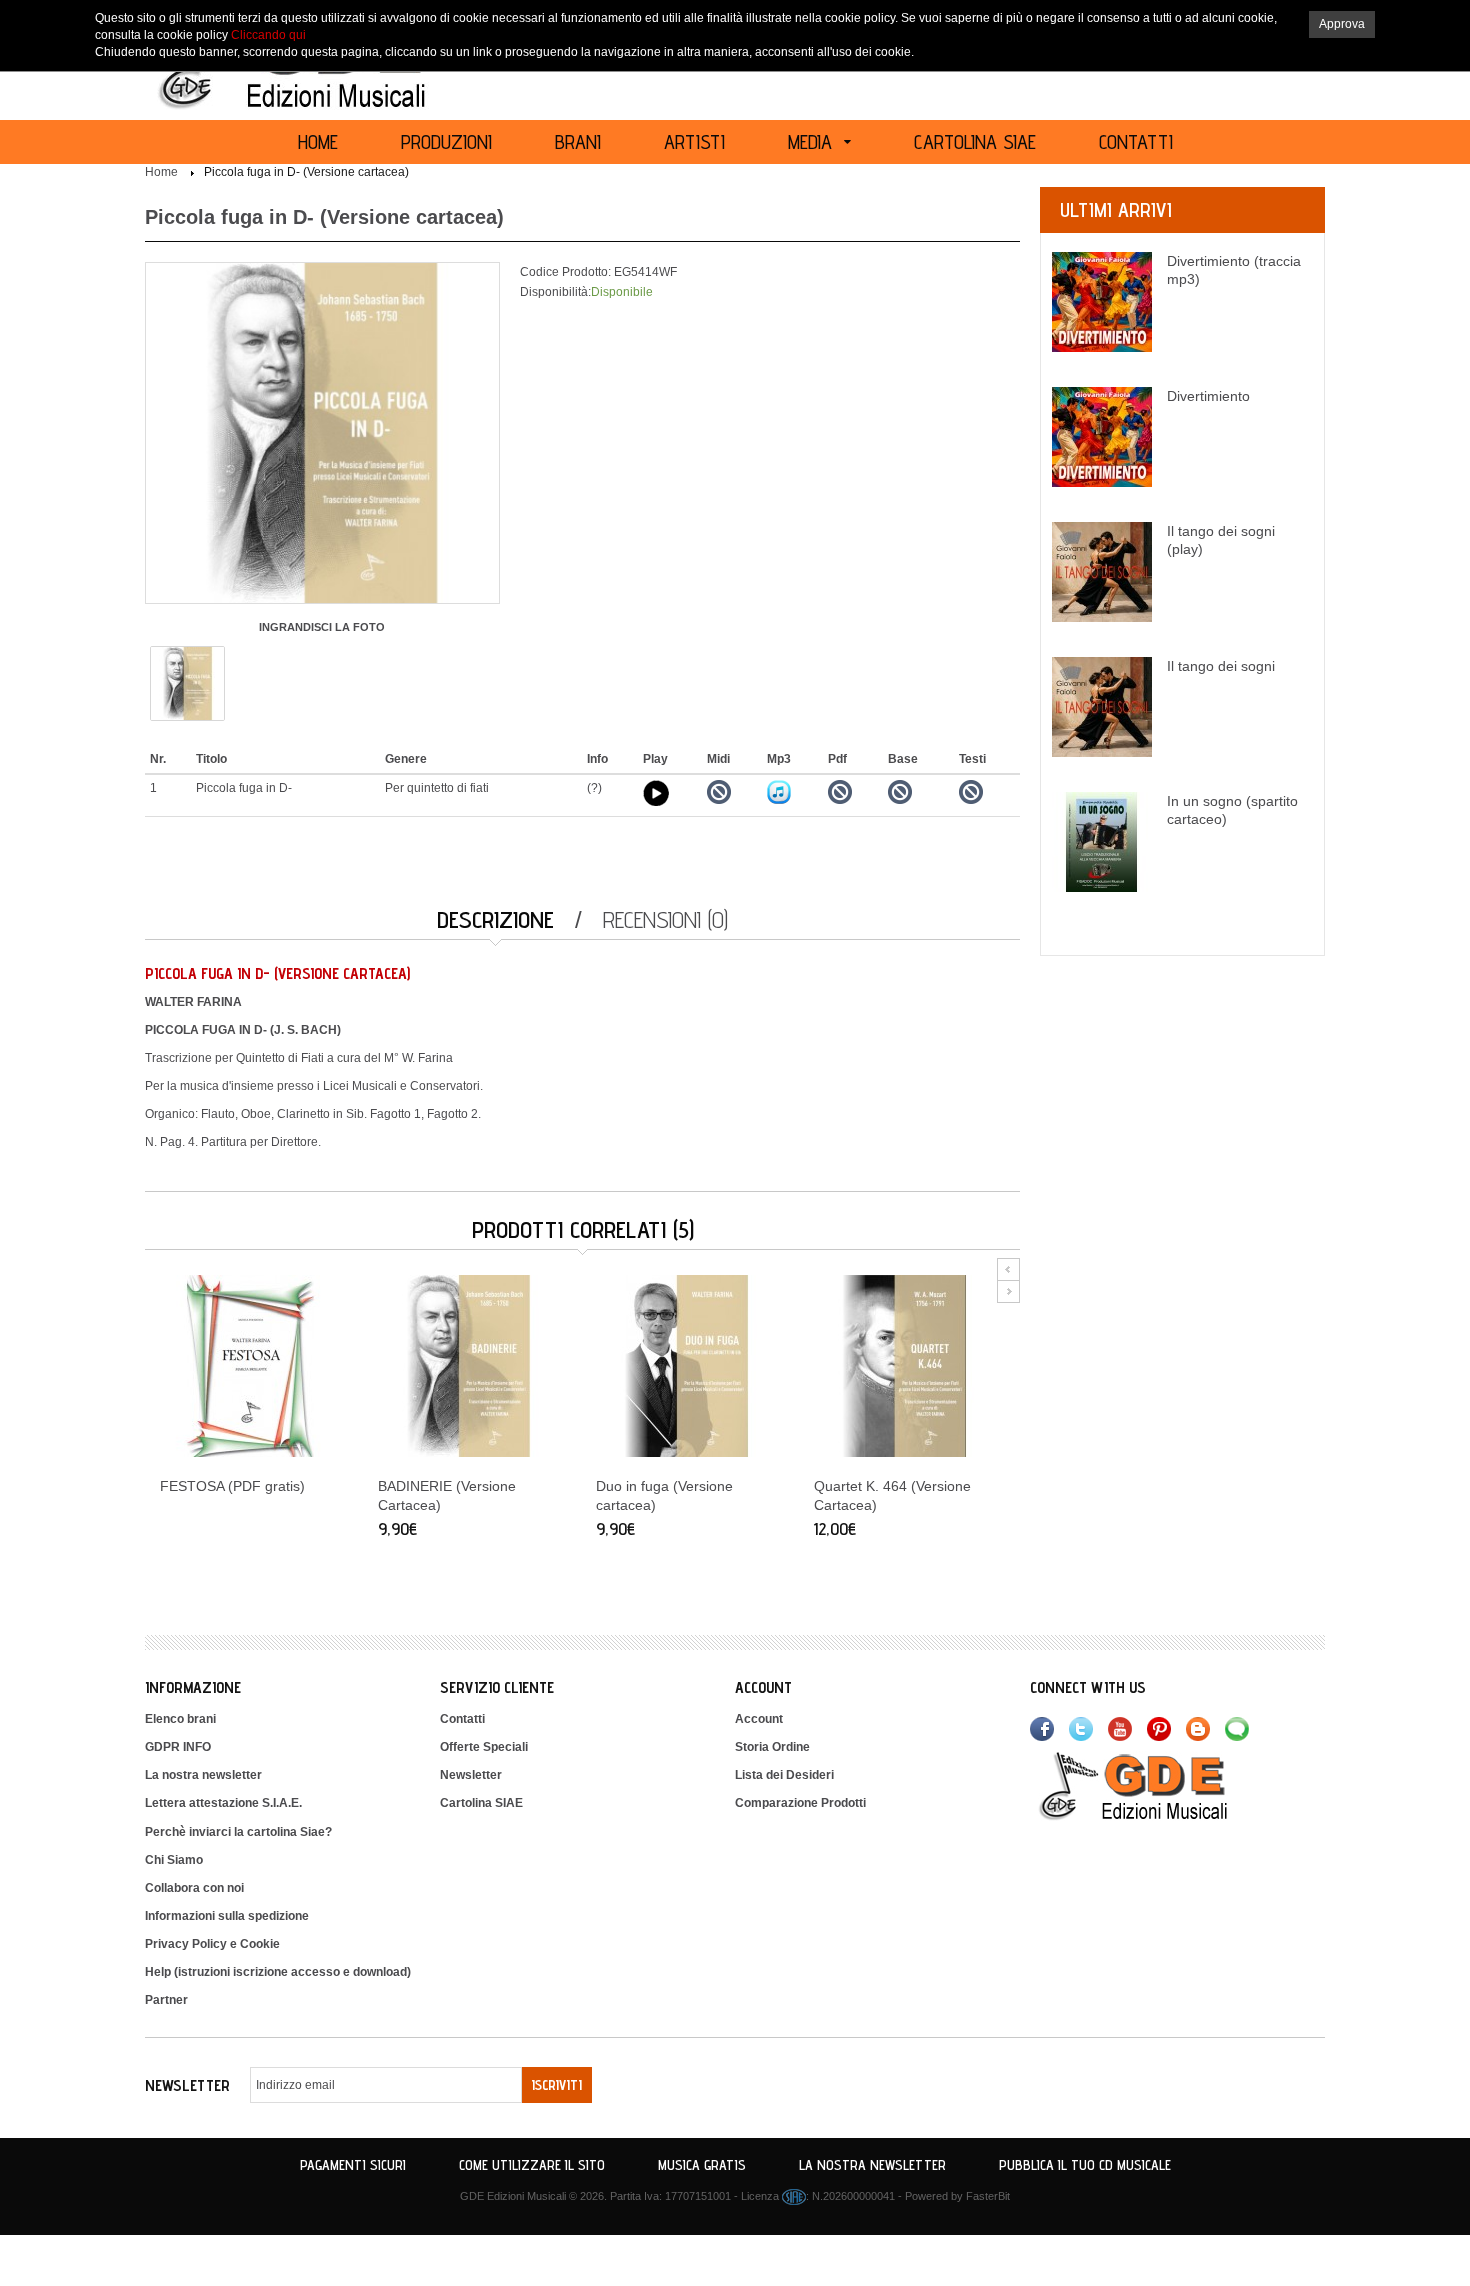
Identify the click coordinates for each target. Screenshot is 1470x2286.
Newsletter (471, 1775)
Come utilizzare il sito (532, 2165)
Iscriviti (557, 2085)
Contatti (462, 1719)
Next (1008, 1291)
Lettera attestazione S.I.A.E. (223, 1803)
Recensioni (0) (665, 919)
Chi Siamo (174, 1860)
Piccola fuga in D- (244, 788)
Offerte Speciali (484, 1747)
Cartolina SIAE (481, 1803)
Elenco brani (180, 1719)
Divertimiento (1208, 396)
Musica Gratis (702, 2165)
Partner (166, 2000)
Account (759, 1719)
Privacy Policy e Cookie (212, 1944)
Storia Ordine (772, 1747)
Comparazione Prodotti (800, 1803)
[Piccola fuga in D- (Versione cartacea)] (187, 682)
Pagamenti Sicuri (353, 2165)
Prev (1008, 1269)
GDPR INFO (178, 1747)
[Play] (656, 793)
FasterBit (988, 2196)
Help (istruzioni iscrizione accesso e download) (278, 1972)
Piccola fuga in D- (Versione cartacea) (306, 172)
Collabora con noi (194, 1888)
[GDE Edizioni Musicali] (1157, 1785)
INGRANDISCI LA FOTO (322, 627)
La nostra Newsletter (872, 2165)
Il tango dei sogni (1221, 666)
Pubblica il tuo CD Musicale (1085, 2165)
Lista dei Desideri (784, 1775)
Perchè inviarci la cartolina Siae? (238, 1832)
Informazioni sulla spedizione (227, 1916)
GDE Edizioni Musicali (513, 2196)
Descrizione (495, 919)
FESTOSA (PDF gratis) (232, 1486)
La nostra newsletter (203, 1775)
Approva (1342, 24)
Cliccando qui (268, 35)
